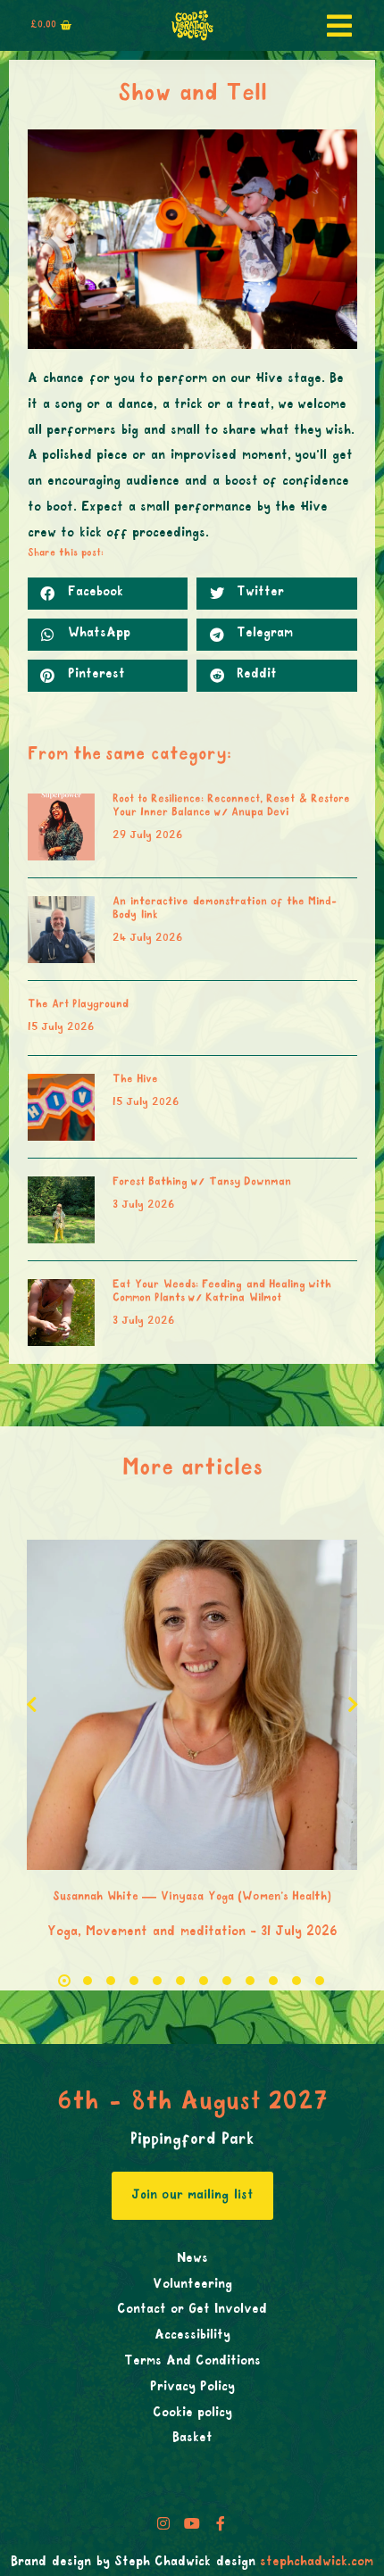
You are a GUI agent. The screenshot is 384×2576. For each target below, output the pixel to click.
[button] (108, 594)
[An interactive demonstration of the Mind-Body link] (61, 930)
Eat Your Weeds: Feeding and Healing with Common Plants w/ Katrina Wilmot (222, 1292)
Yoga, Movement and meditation (146, 1932)
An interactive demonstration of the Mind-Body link (225, 909)
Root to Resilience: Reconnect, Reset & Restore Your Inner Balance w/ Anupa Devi (231, 806)
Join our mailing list (192, 2196)
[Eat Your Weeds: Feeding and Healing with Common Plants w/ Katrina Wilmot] (61, 1313)
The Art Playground (78, 1005)
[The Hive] (61, 1107)
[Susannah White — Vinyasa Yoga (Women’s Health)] (192, 1705)
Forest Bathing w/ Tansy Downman (202, 1183)
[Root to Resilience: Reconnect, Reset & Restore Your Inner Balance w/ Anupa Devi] (61, 827)
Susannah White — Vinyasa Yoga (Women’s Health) (192, 1897)
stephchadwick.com (317, 2563)
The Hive (135, 1080)
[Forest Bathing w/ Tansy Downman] (61, 1210)
